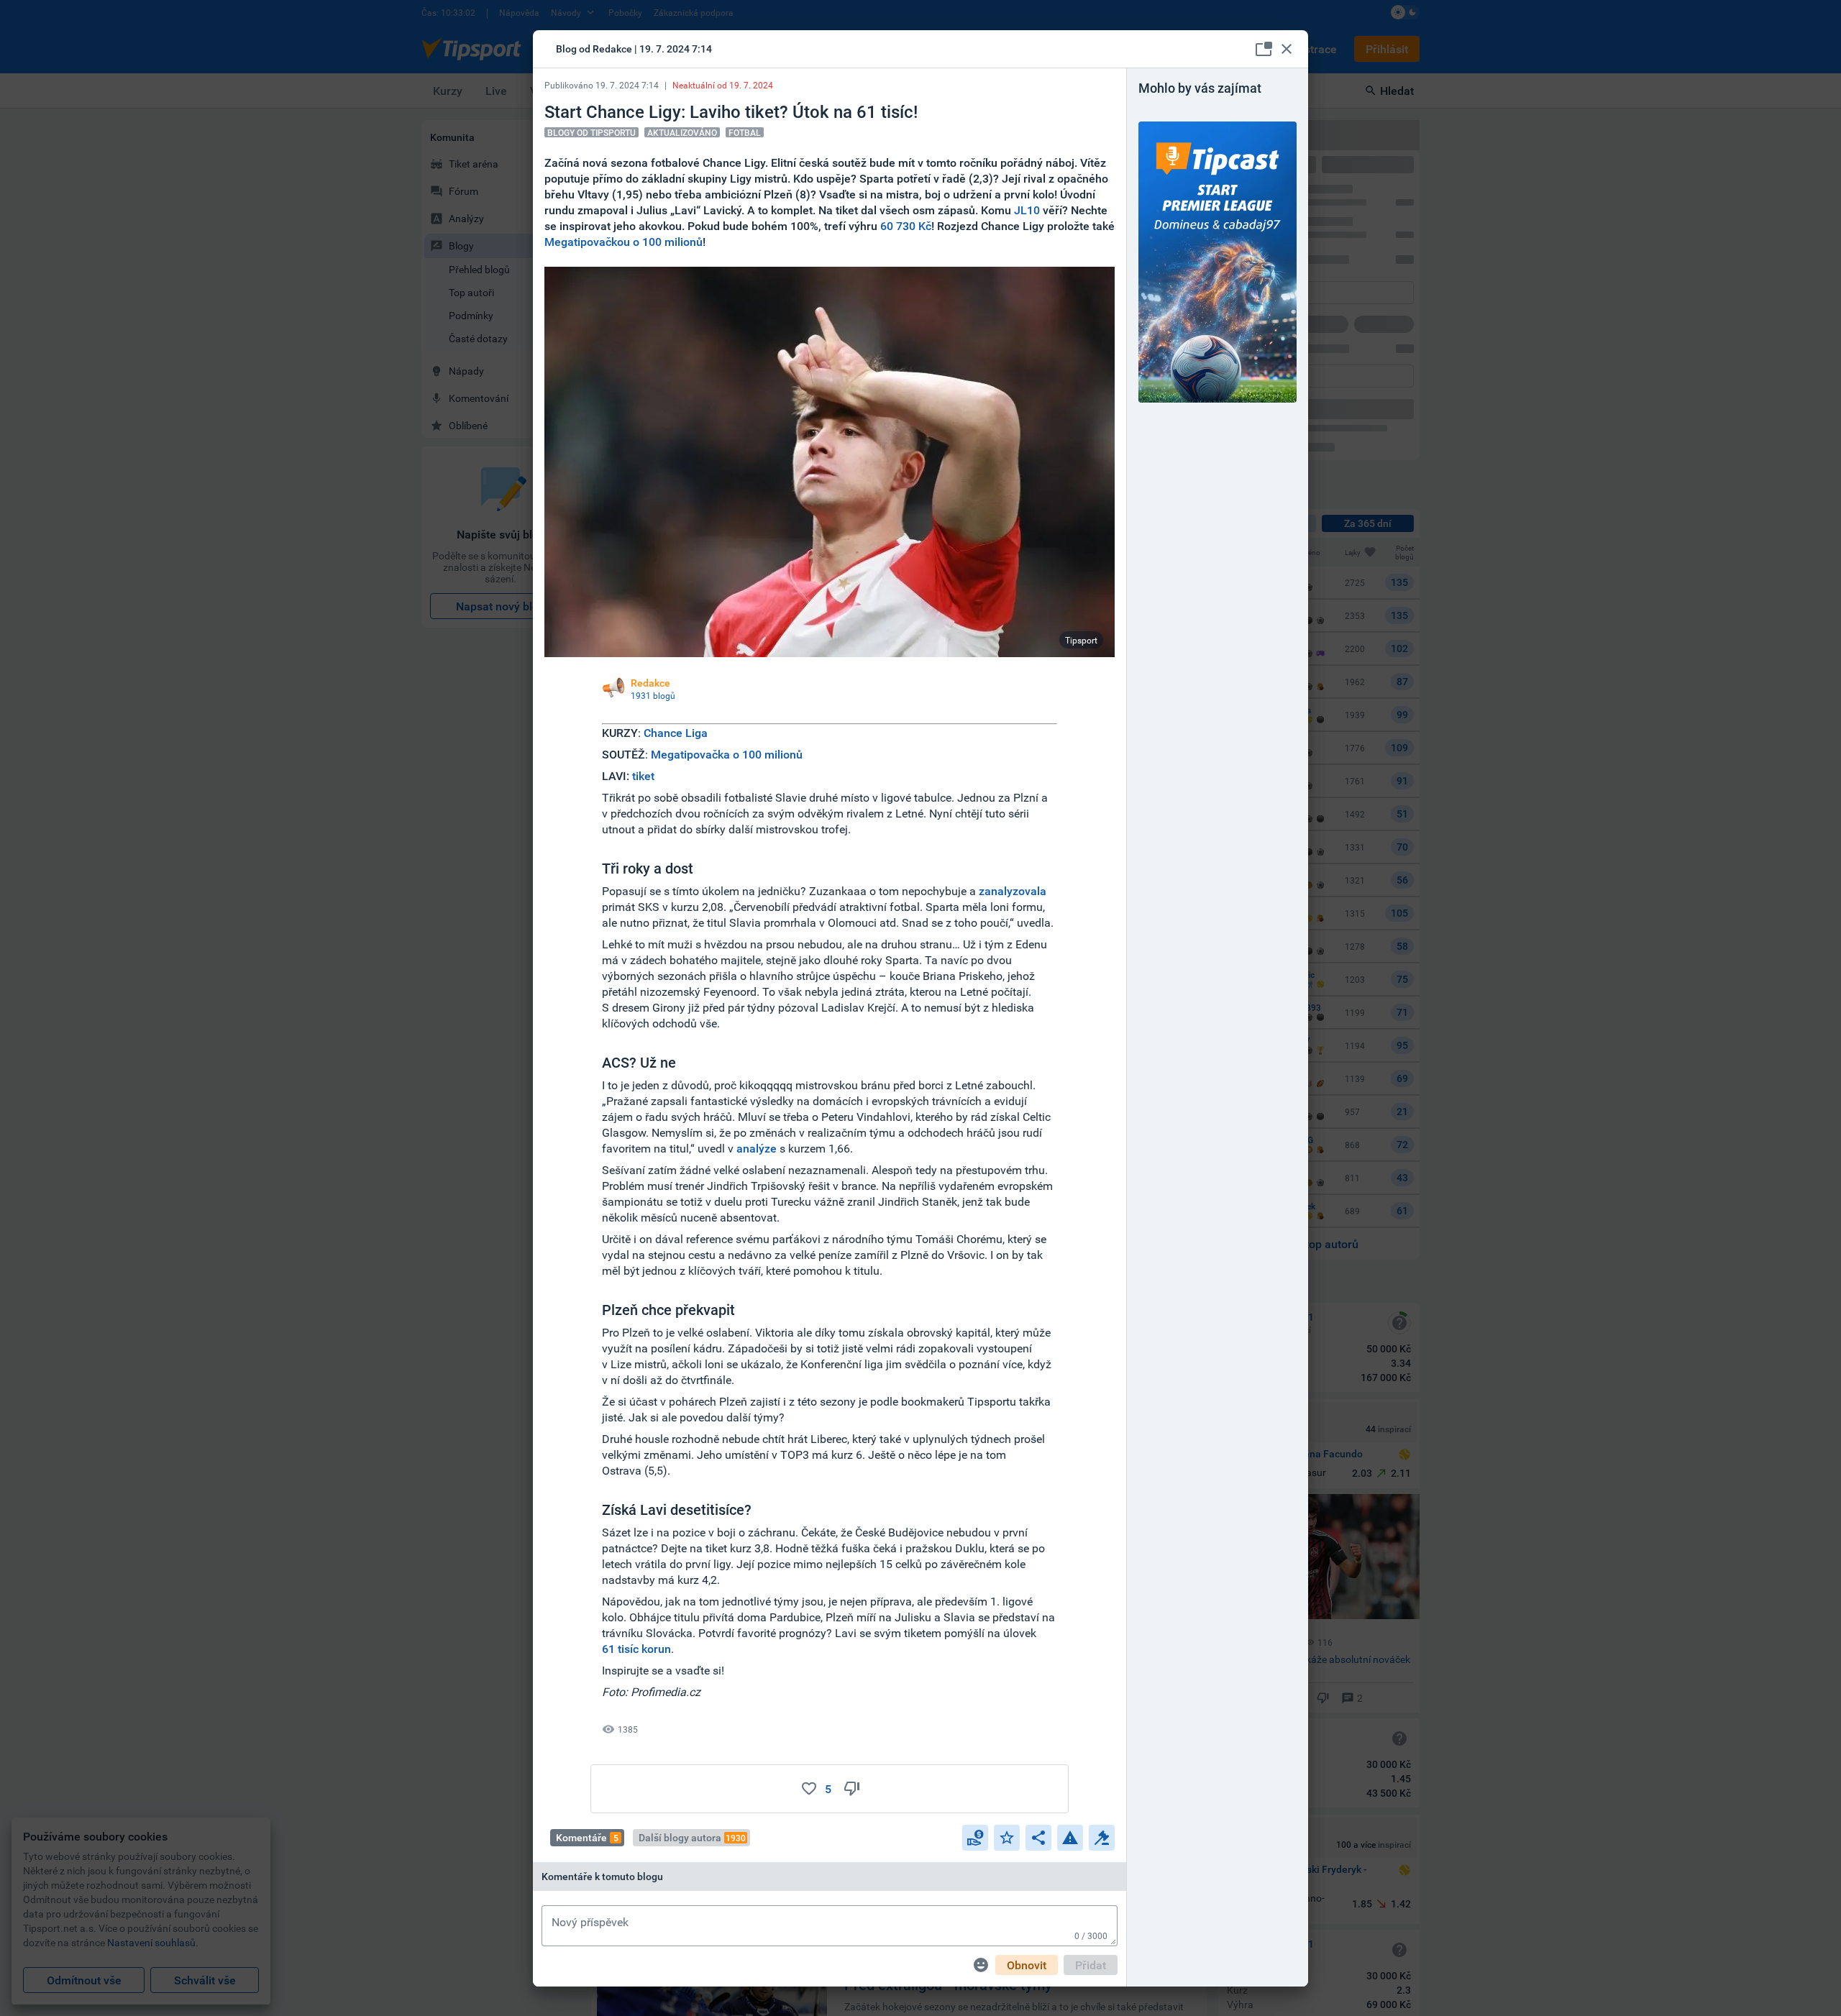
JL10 (1027, 210)
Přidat (1091, 1965)
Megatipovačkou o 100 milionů (623, 242)
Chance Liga (676, 733)
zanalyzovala (1013, 891)
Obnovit (1027, 1965)
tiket (643, 776)
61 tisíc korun (636, 1649)
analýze (757, 1148)
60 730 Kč (906, 226)
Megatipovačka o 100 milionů (727, 754)
